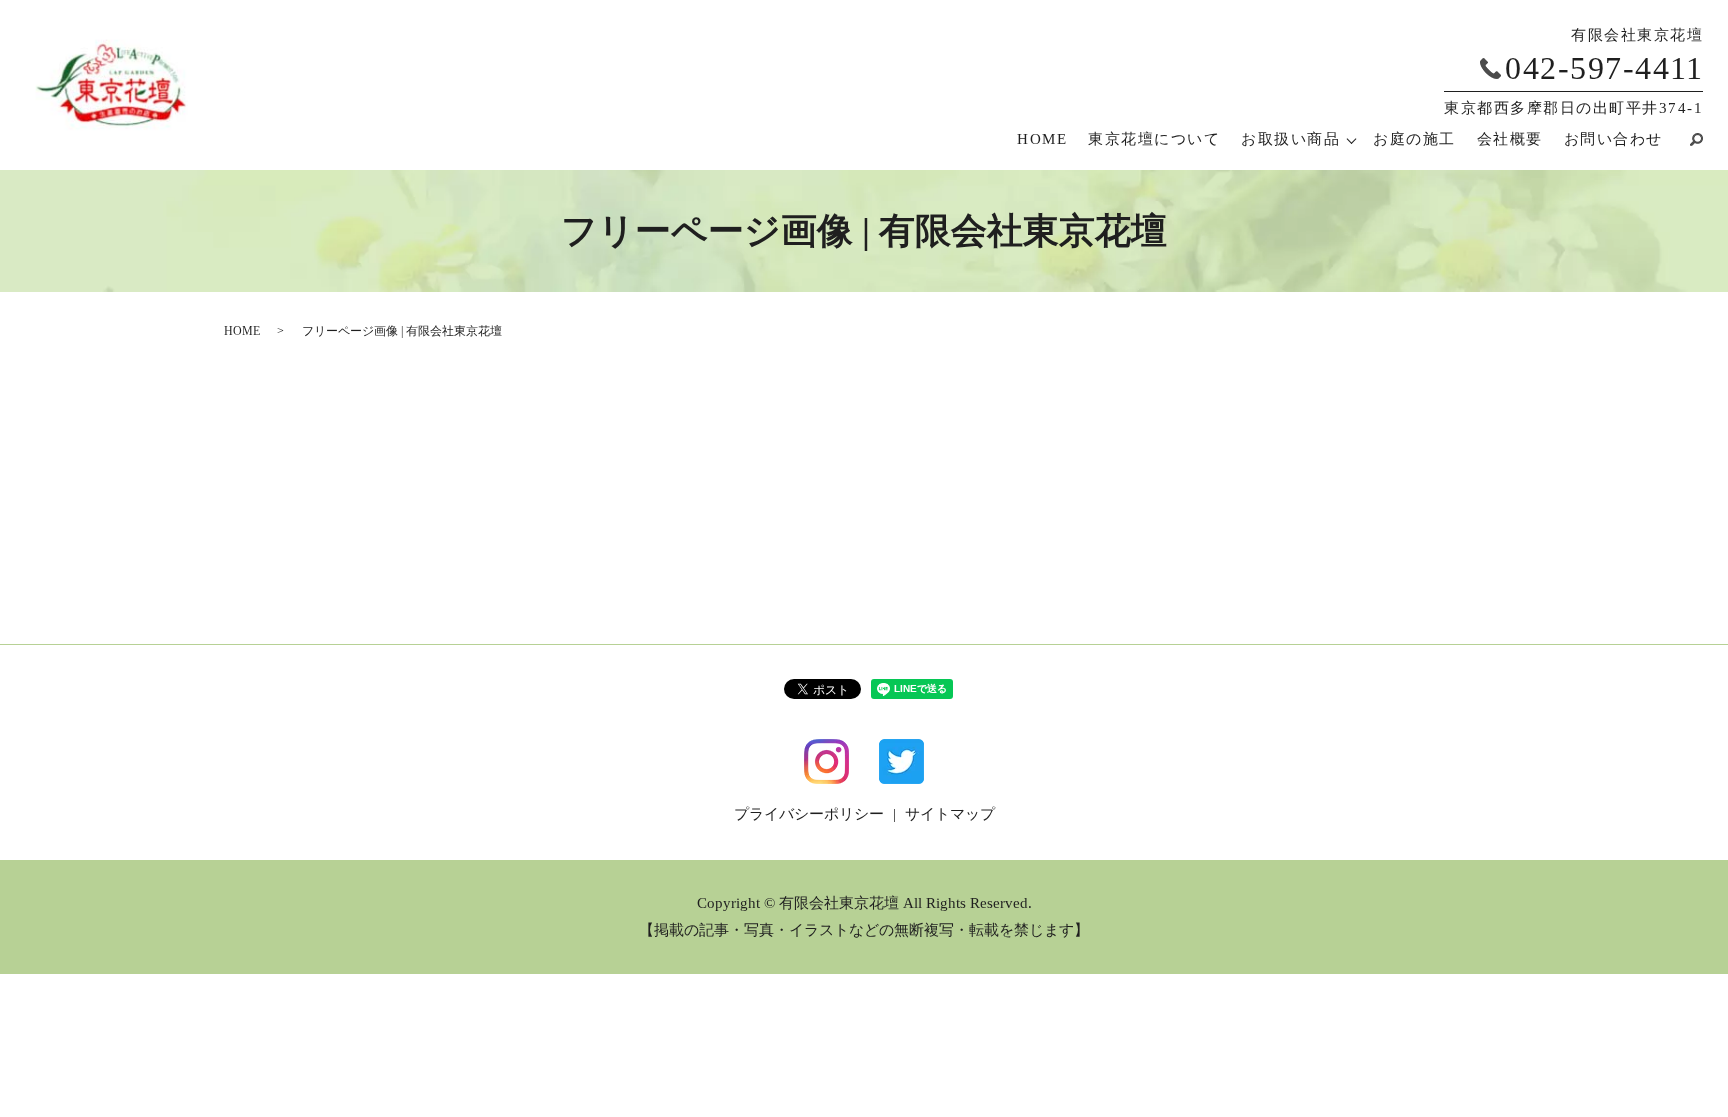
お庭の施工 (1414, 139)
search (1688, 139)
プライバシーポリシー (809, 814)
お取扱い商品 (1290, 139)
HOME (1042, 139)
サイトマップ (950, 814)
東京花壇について (1154, 139)
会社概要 (1510, 139)
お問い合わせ (1613, 139)
